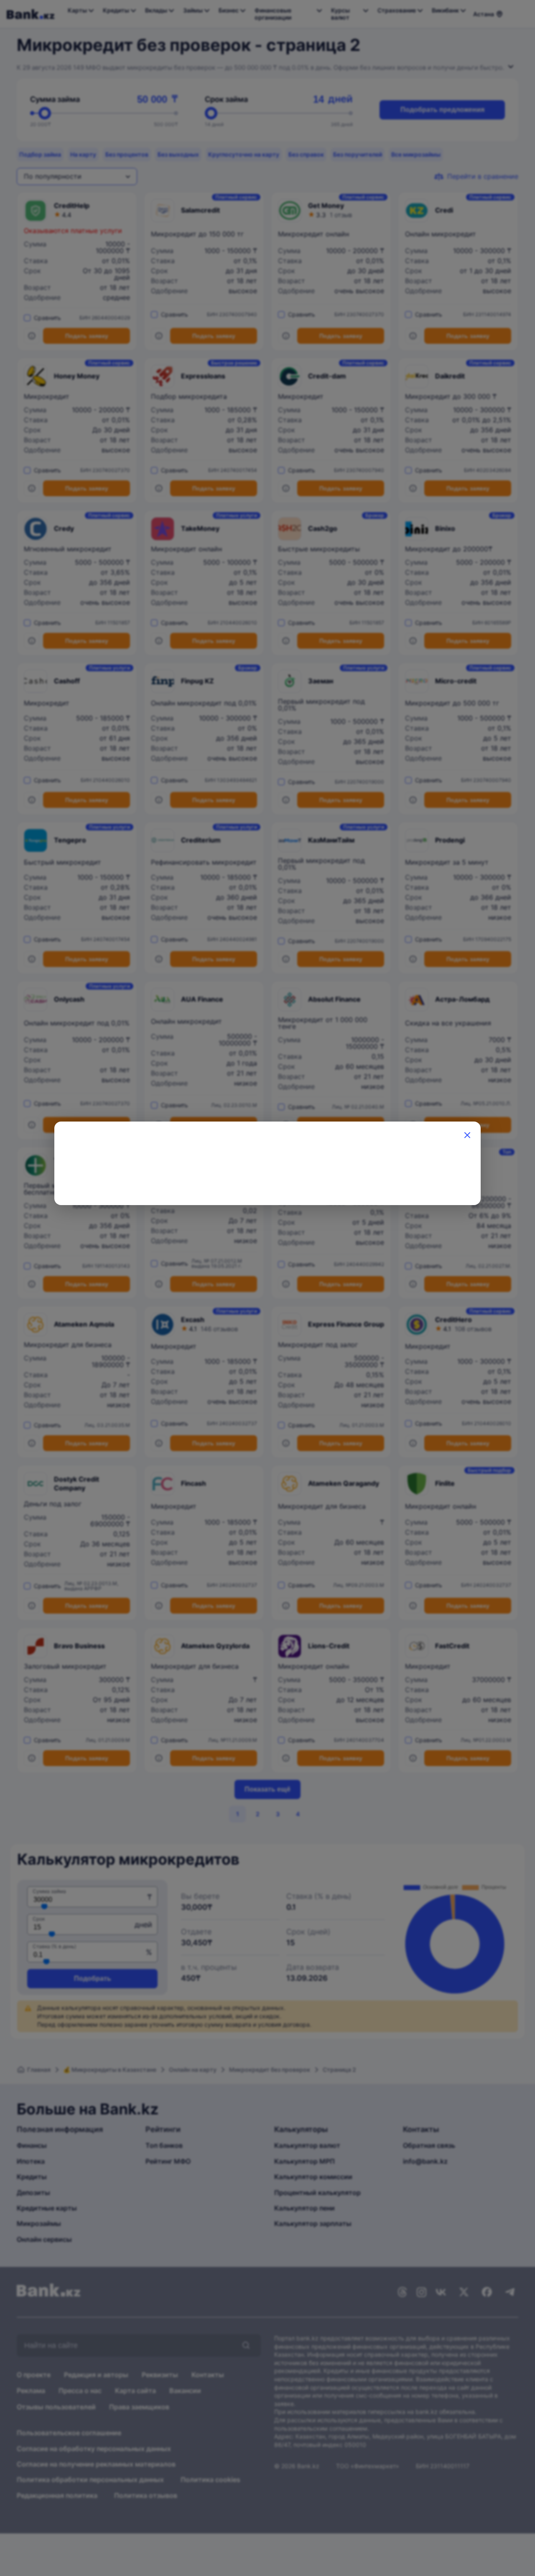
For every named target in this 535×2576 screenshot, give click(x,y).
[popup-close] (467, 1135)
